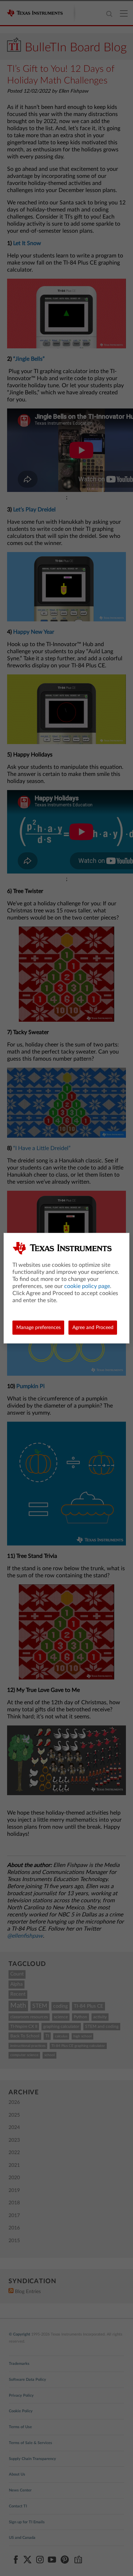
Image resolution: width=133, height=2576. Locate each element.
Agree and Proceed (93, 1328)
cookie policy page (87, 1286)
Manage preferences (38, 1328)
